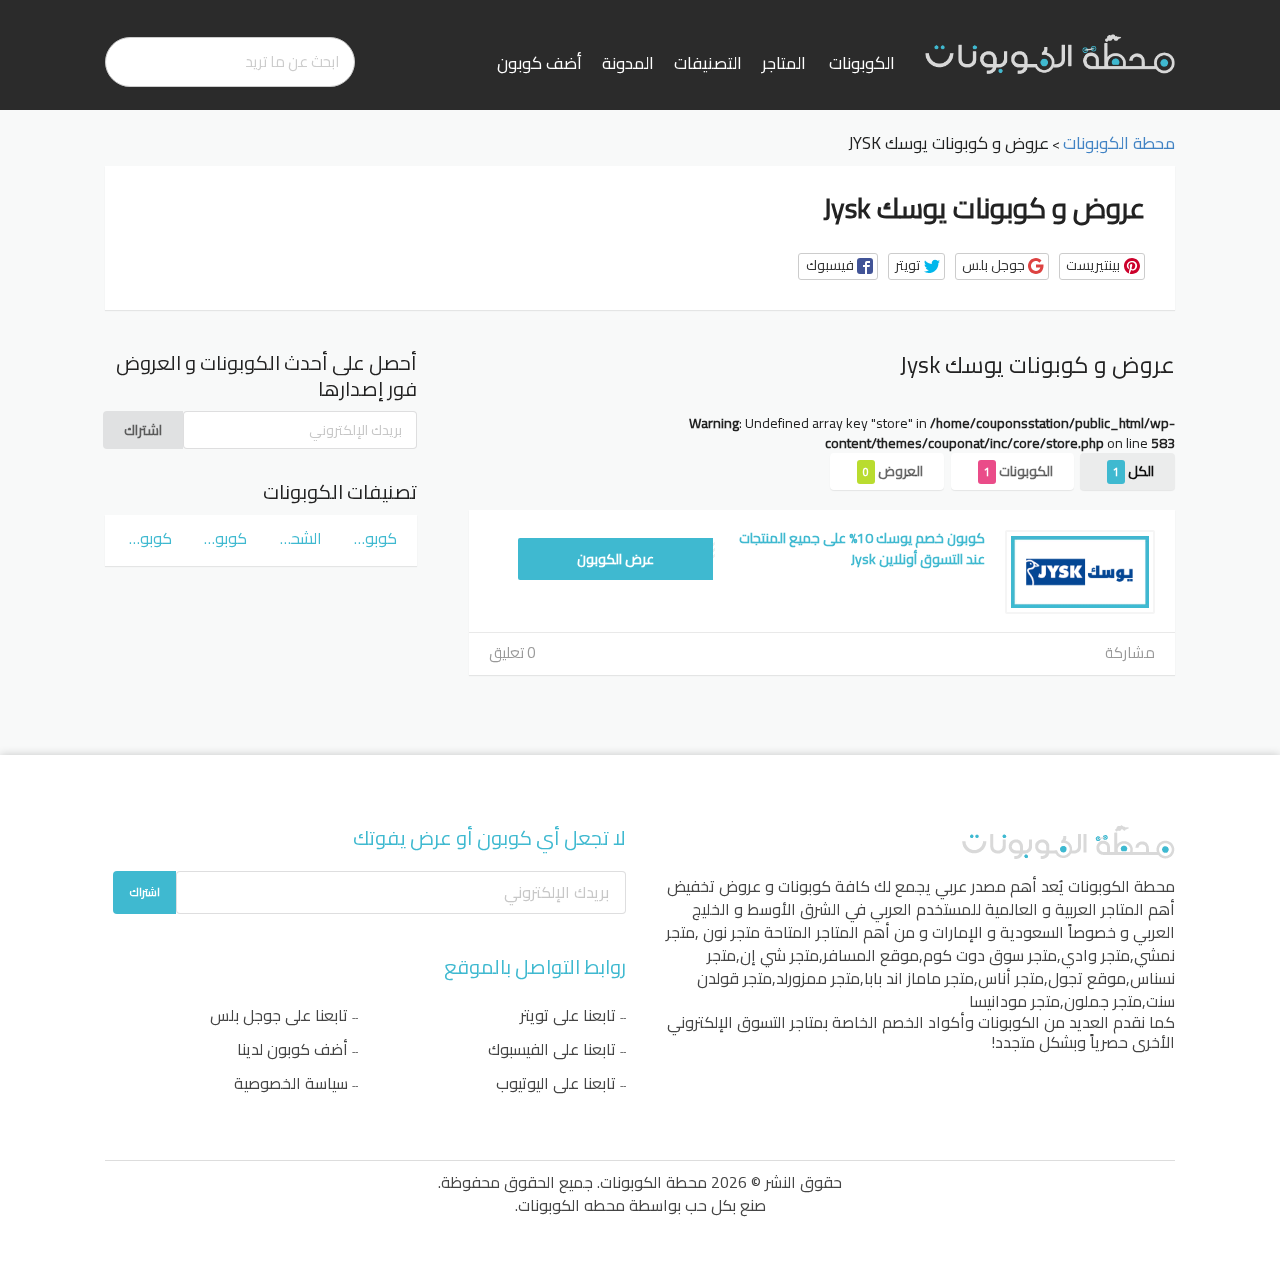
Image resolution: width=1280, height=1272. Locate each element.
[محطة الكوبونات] (1050, 53)
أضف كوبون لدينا (292, 1049)
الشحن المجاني (298, 538)
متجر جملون (1103, 1001)
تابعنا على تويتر (568, 1015)
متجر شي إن (779, 955)
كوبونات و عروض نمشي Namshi (223, 538)
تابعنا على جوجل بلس (279, 1015)
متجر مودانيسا (1014, 1001)
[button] (838, 266)
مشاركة (1130, 652)
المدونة (628, 63)
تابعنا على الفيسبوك (552, 1049)
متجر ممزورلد (818, 978)
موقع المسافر (871, 955)
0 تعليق (512, 652)
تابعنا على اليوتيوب (556, 1083)
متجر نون (731, 932)
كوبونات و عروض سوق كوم (373, 538)
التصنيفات (708, 63)
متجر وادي (1095, 955)
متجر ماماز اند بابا (919, 978)
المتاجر (784, 63)
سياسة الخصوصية (291, 1083)
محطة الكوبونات (1121, 886)
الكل (1133, 471)
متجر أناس (1011, 978)
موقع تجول (1087, 978)
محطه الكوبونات (571, 1205)
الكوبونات (862, 63)
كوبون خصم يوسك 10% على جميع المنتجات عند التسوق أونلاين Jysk (862, 548)
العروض (893, 471)
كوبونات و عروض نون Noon (148, 538)
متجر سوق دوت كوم (990, 955)
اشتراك (143, 430)
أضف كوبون (539, 63)
